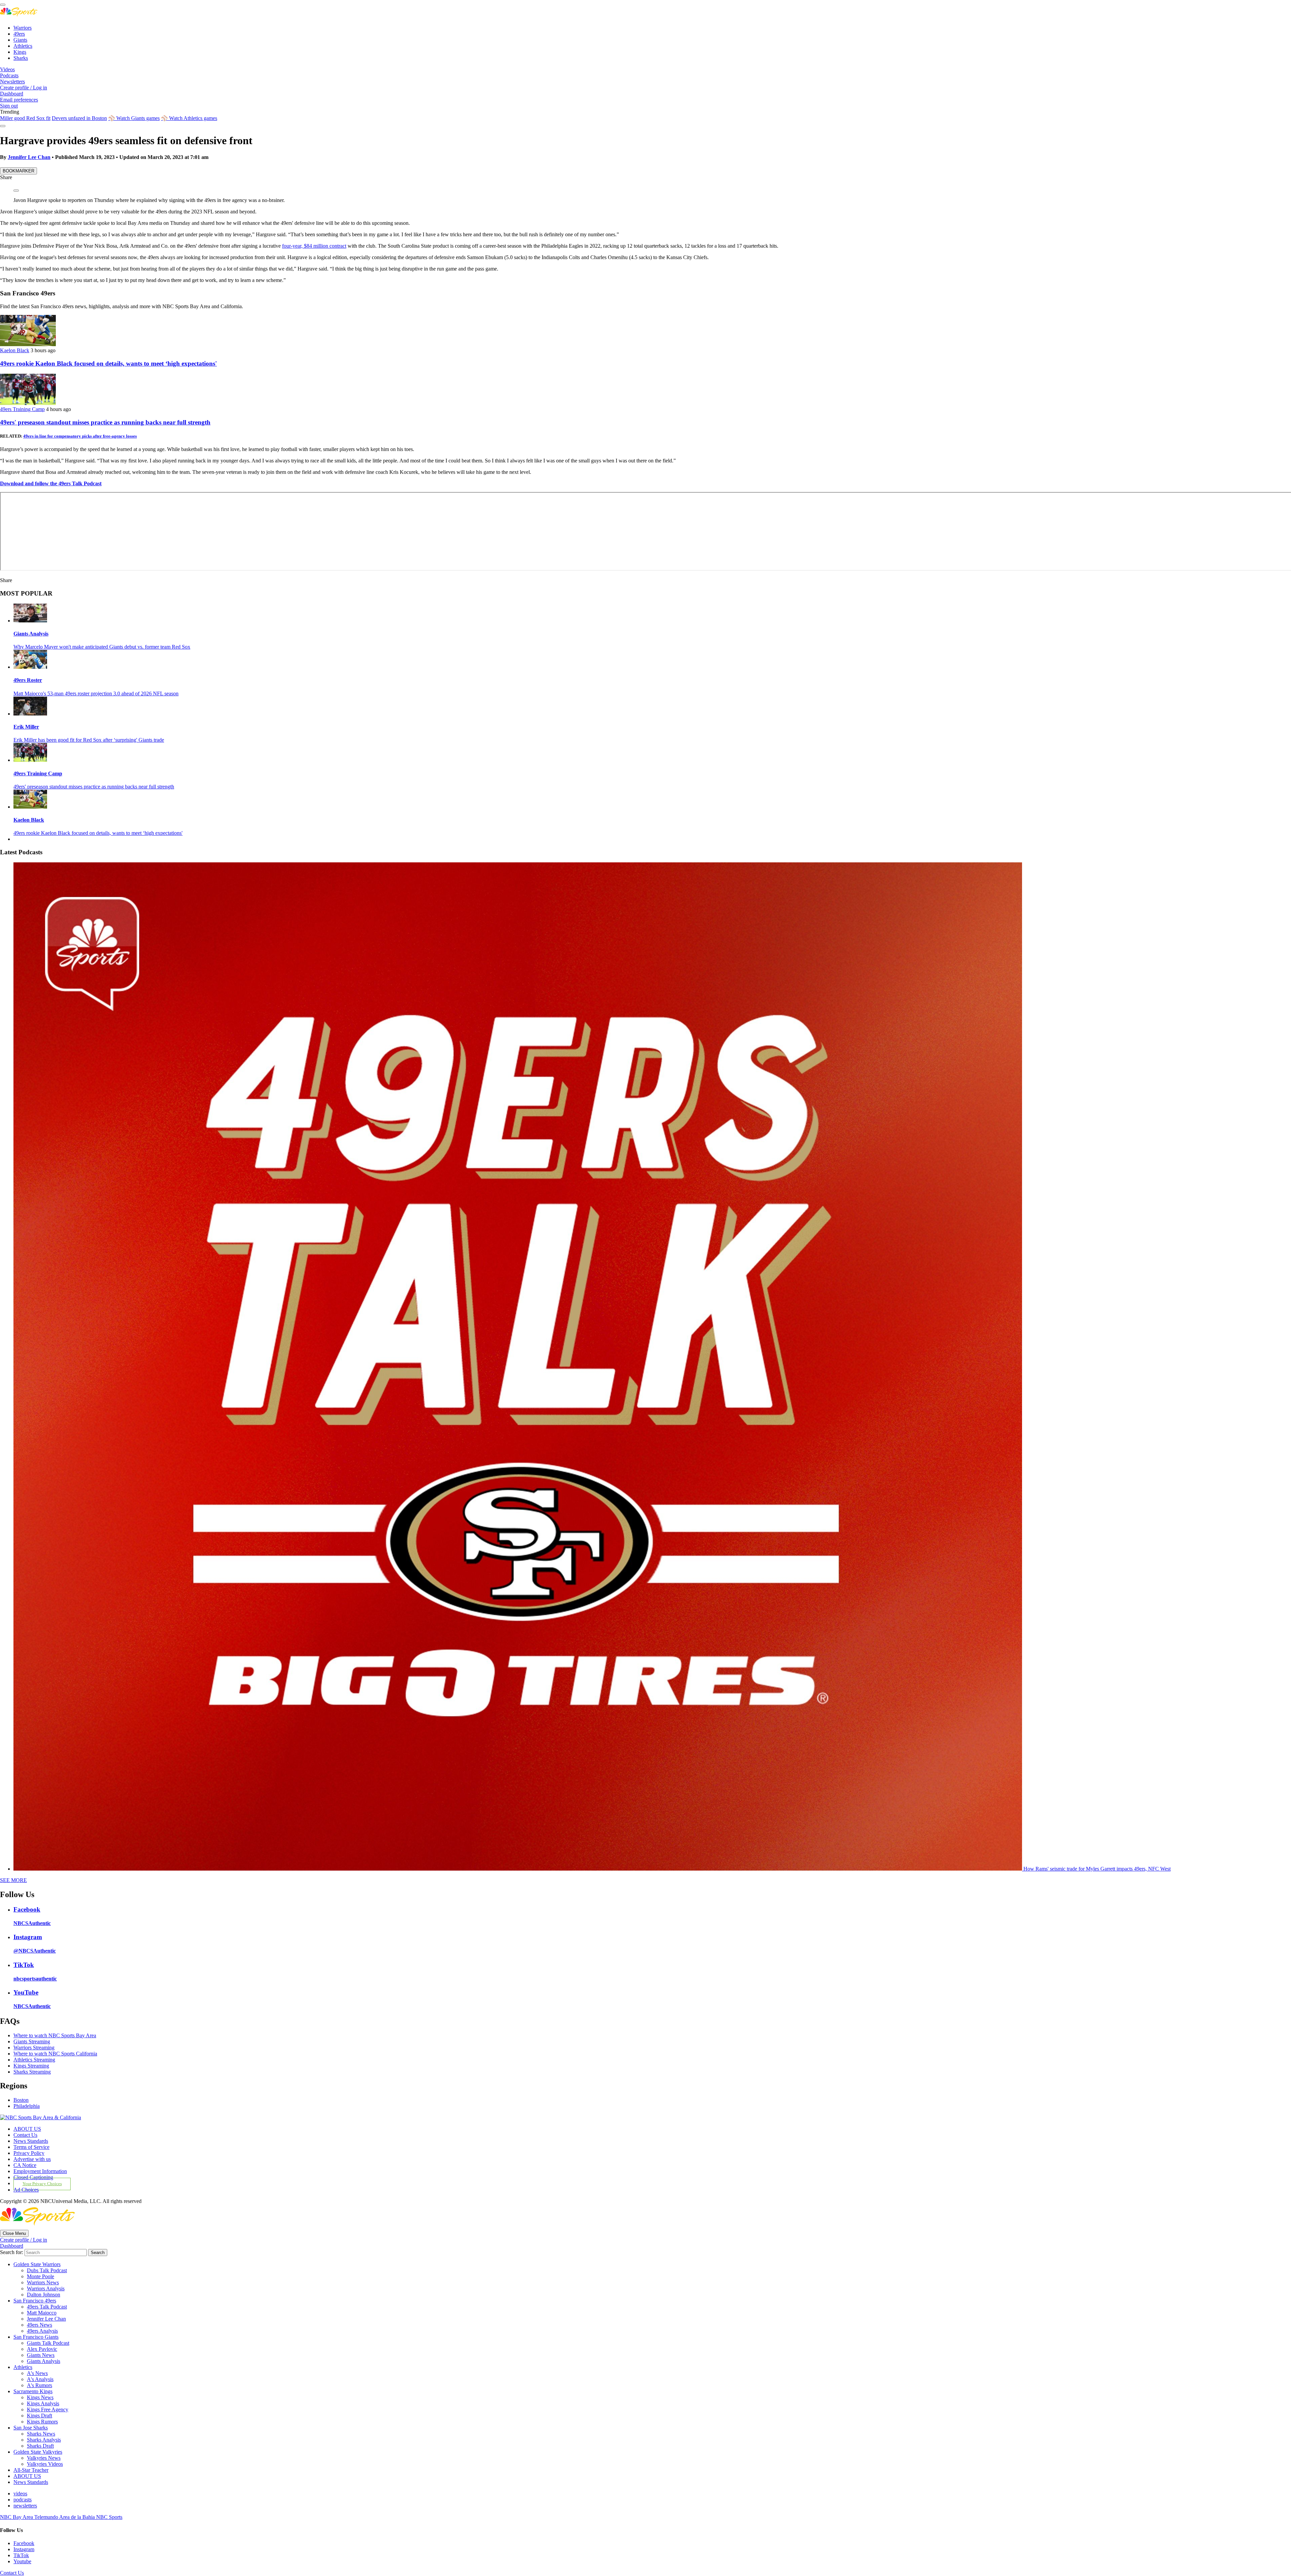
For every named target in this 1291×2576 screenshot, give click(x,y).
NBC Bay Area (17, 2517)
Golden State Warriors (37, 2264)
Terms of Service (31, 2147)
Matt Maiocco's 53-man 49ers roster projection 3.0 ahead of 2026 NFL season (96, 693)
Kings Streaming (31, 2066)
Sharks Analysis (44, 2440)
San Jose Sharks (31, 2428)
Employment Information (40, 2171)
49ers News (40, 2325)
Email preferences (19, 100)
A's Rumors (40, 2385)
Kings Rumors (42, 2422)
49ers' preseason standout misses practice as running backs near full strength (105, 422)
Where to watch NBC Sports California (55, 2054)
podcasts (23, 2500)
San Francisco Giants (36, 2337)
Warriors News (43, 2282)
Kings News (40, 2397)
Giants (20, 40)
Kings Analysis (43, 2403)
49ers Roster (28, 680)
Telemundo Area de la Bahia (65, 2517)
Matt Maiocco (42, 2313)
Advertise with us (32, 2159)
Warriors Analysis (46, 2288)
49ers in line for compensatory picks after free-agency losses (80, 436)
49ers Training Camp (22, 409)
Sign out (9, 106)
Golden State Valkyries (38, 2452)
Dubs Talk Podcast (47, 2270)
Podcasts (9, 75)
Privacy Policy (29, 2153)
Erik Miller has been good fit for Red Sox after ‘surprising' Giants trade (89, 740)
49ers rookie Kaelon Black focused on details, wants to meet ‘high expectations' (108, 363)
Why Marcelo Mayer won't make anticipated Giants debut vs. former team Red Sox (102, 647)
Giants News (41, 2355)
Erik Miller (26, 727)
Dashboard (12, 94)
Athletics (23, 46)
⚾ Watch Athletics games (189, 118)
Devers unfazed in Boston (79, 118)
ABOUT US (27, 2129)
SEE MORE (13, 1880)
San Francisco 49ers (35, 2301)
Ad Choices (26, 2190)
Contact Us (25, 2135)
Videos (7, 69)
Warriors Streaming (34, 2048)
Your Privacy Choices (42, 2184)
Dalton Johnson (44, 2295)
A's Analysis (40, 2379)
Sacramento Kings (33, 2391)
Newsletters (12, 81)
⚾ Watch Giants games (134, 118)
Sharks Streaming (32, 2072)
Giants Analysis (31, 634)
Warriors (23, 28)
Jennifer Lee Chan (29, 157)
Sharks (21, 58)
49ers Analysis (42, 2331)
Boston (21, 2100)
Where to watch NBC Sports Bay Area (55, 2035)
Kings (20, 52)
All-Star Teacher (31, 2470)
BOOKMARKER (18, 171)
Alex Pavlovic (42, 2349)
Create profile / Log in (24, 88)
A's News (37, 2373)
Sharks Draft (40, 2446)
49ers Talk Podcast (47, 2307)
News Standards (31, 2141)
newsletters (25, 2506)
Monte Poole (41, 2276)
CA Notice (25, 2165)
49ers (19, 34)
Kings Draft (40, 2416)
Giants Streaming (32, 2041)
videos (20, 2493)
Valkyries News (44, 2458)
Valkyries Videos (45, 2464)
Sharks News (41, 2434)
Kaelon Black (15, 350)
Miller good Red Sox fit (25, 118)
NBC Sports (109, 2517)
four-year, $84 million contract (314, 246)
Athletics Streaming (34, 2060)
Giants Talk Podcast (48, 2343)
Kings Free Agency (48, 2409)
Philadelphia (27, 2106)
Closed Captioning (33, 2177)
